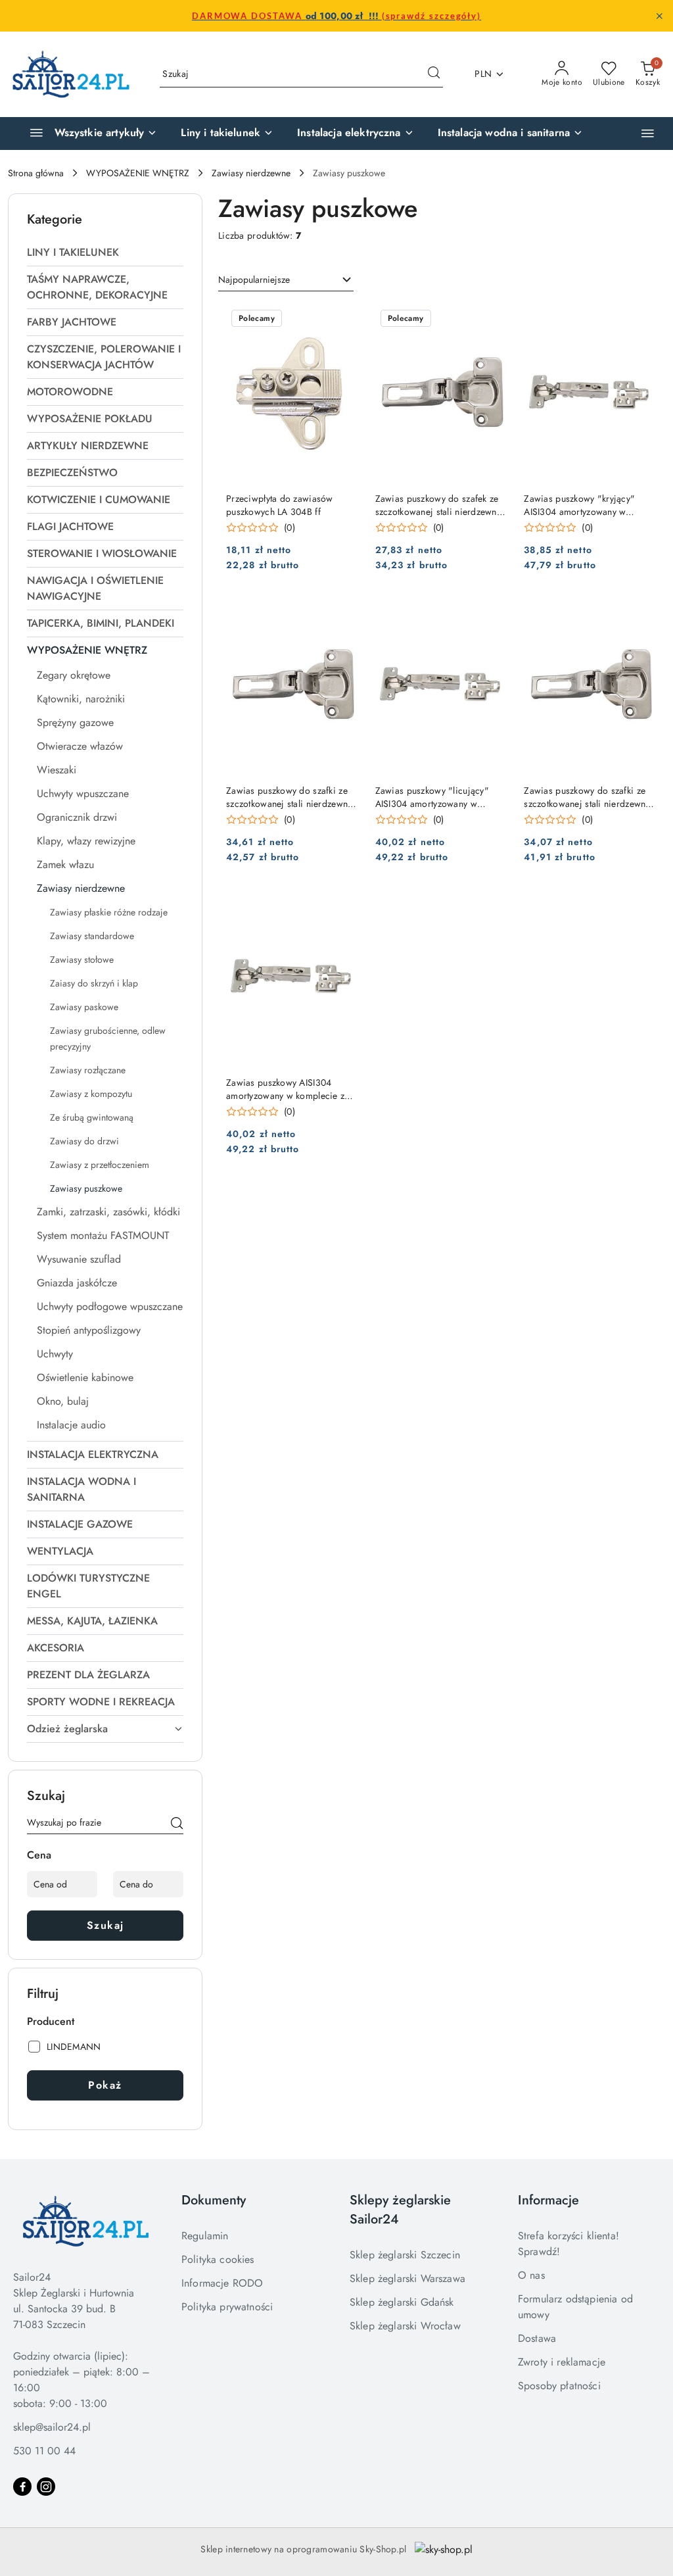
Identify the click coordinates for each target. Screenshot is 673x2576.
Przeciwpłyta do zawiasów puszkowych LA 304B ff (280, 505)
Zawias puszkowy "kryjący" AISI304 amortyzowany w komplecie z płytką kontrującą (583, 505)
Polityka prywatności (227, 2307)
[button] (648, 133)
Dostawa (537, 2338)
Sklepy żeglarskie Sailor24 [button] (400, 2210)
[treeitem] (105, 253)
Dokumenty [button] (214, 2200)
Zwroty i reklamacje (562, 2362)
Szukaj (105, 1925)
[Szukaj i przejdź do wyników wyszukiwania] (434, 74)
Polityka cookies (218, 2259)
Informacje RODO (222, 2283)
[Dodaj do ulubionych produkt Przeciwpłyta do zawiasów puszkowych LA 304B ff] (344, 320)
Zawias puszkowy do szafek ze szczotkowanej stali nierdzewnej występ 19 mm (440, 505)
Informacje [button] (548, 2200)
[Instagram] (46, 2487)
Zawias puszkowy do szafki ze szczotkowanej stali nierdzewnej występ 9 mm (291, 797)
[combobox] (286, 280)
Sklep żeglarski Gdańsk (402, 2302)
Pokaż (105, 2085)
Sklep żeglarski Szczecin (405, 2255)
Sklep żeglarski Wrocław (405, 2326)
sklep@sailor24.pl (52, 2427)
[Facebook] (22, 2487)
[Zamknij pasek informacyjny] (659, 16)
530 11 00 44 (44, 2451)
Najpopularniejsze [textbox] (254, 279)
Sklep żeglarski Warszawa (407, 2278)
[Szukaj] (177, 1825)
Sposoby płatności (559, 2386)
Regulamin (205, 2236)
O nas (531, 2275)
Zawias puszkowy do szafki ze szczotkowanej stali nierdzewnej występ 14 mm (589, 797)
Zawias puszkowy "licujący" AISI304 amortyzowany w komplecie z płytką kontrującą (435, 797)
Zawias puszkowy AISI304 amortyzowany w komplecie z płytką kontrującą (285, 1089)
